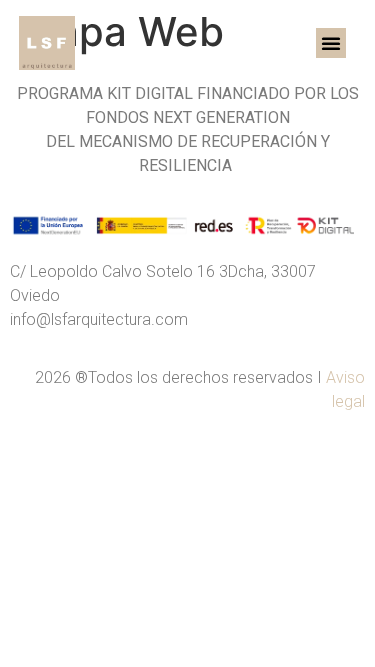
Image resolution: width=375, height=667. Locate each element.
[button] (331, 43)
